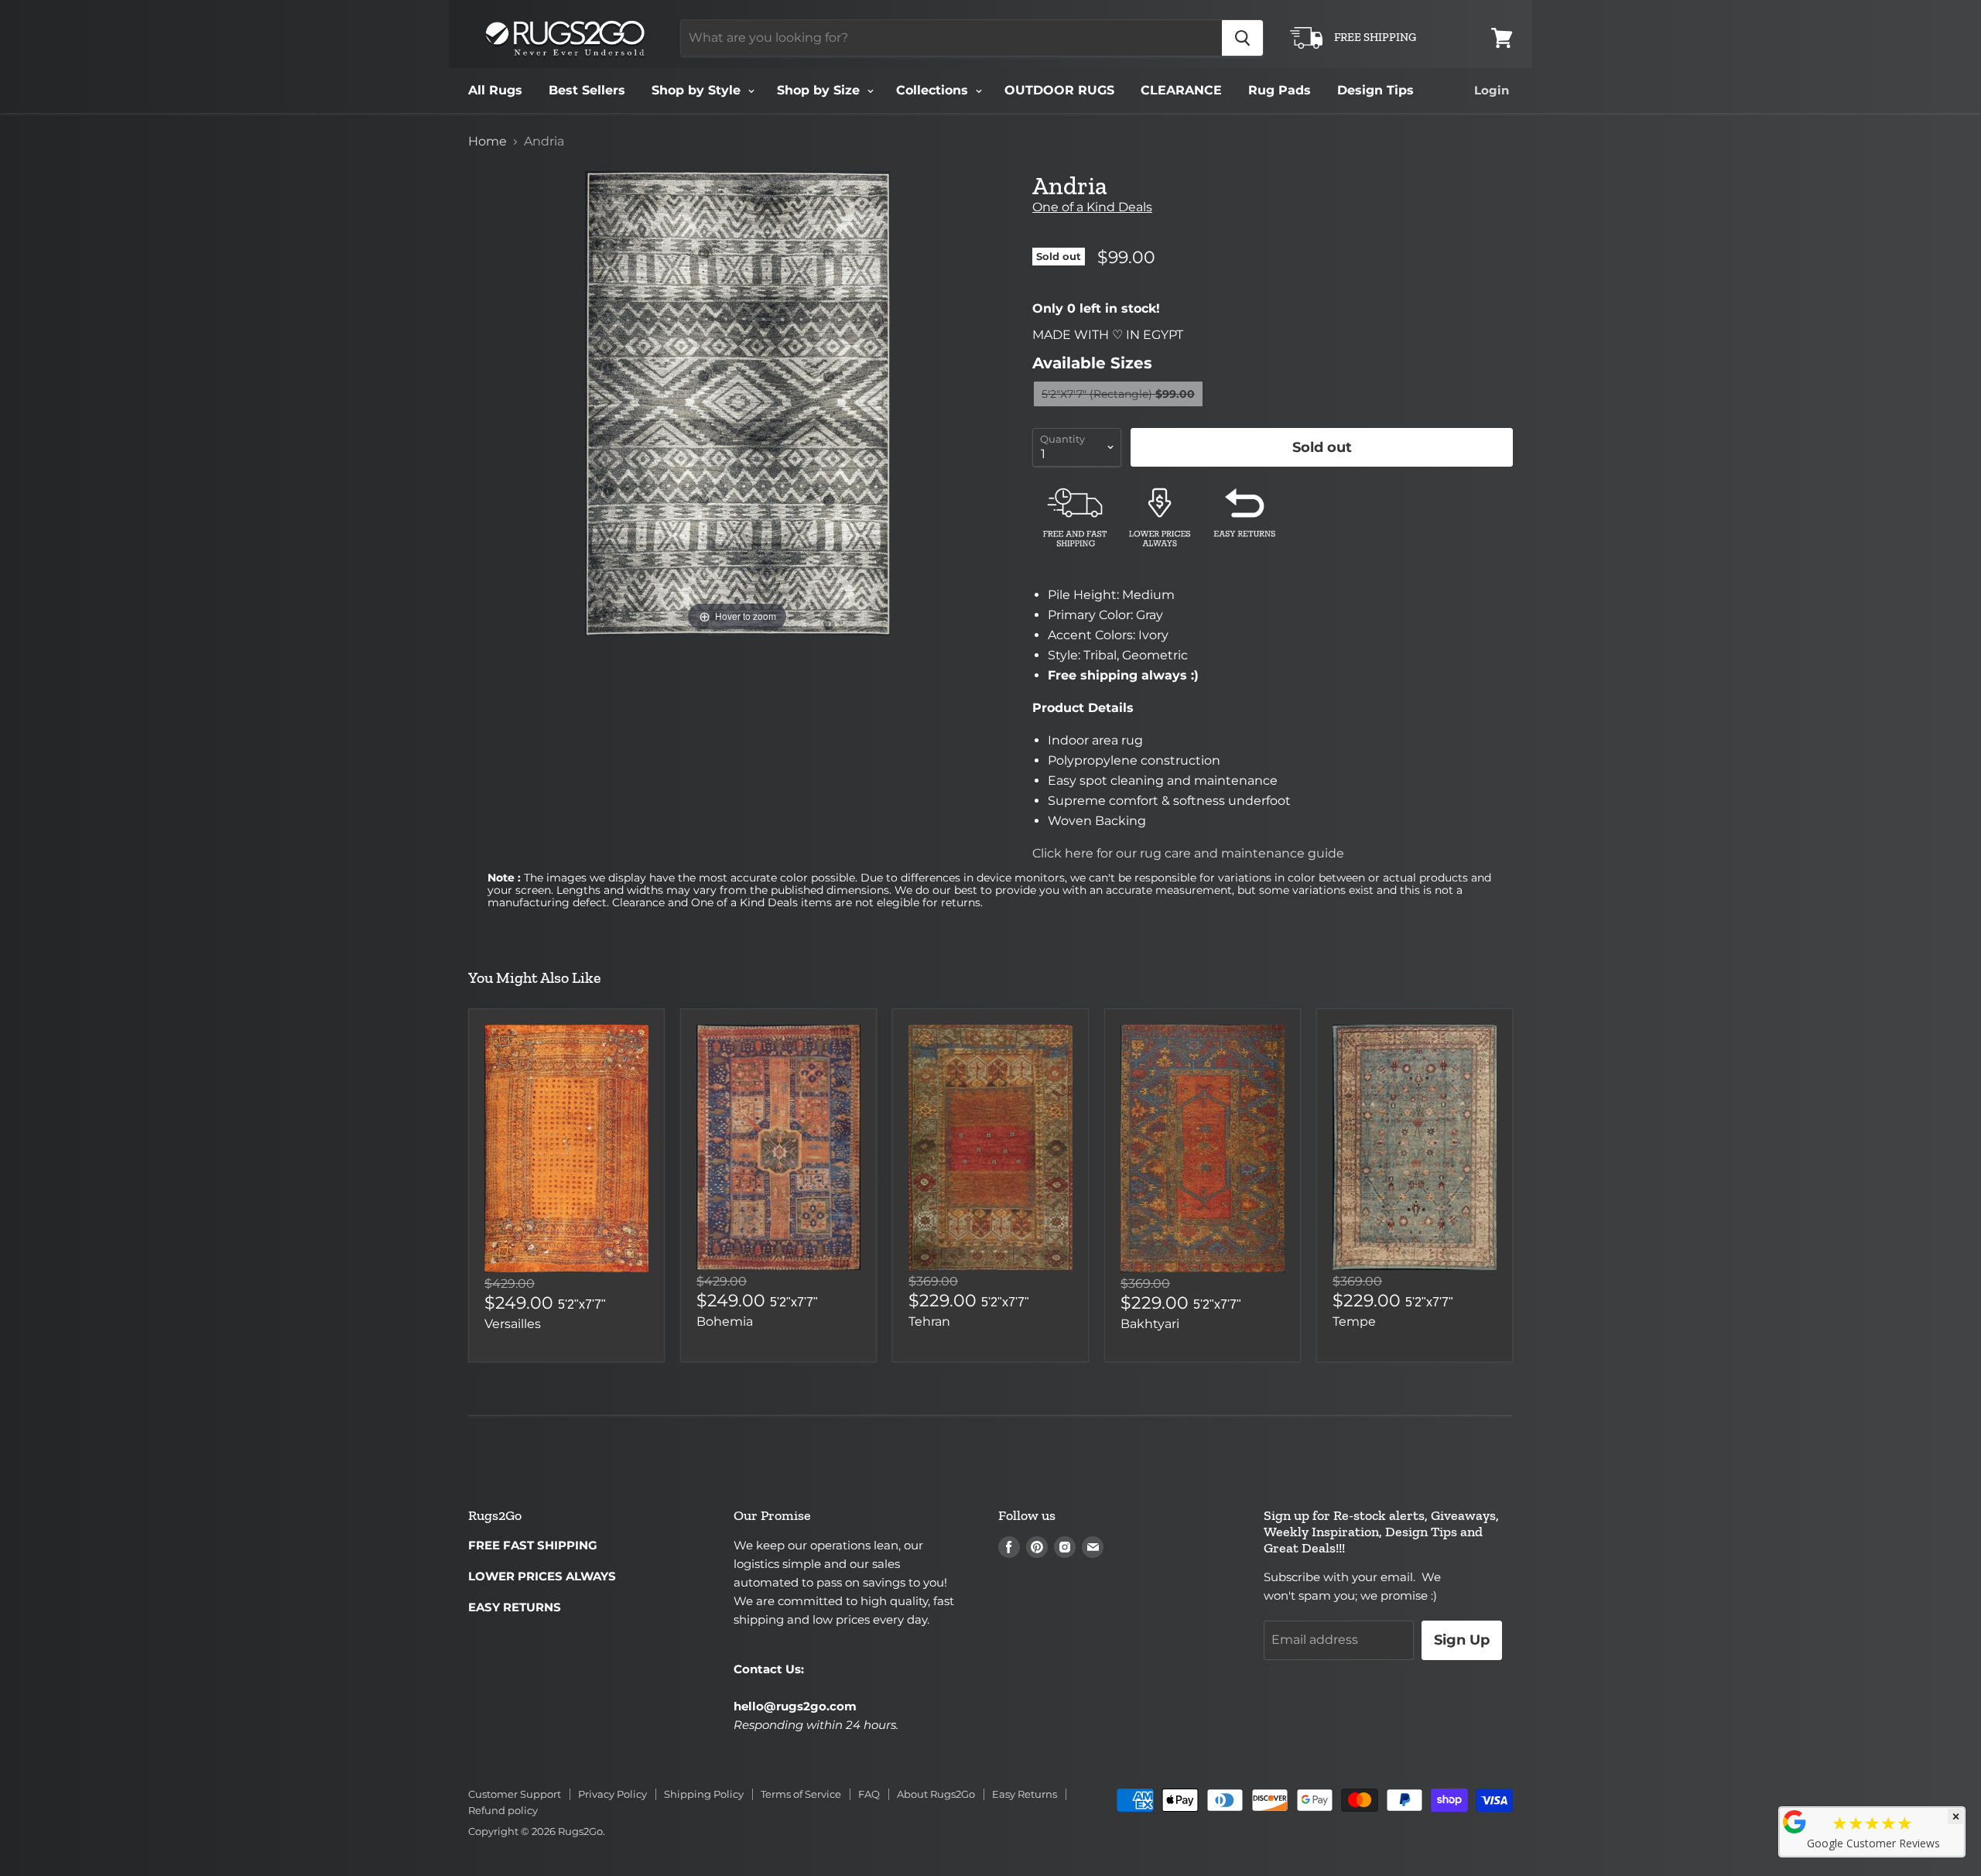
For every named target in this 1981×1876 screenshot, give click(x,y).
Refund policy (503, 1810)
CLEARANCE (1181, 90)
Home (488, 142)
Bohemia (725, 1321)
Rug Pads (1280, 90)
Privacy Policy (612, 1794)
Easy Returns (1025, 1794)
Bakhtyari (1150, 1324)
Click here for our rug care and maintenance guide (1188, 853)
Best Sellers (587, 90)
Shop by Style (698, 90)
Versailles (513, 1324)
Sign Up (1462, 1640)
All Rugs (495, 90)
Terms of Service (801, 1794)
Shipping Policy (704, 1794)
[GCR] (1795, 1822)
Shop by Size (820, 90)
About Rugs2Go (936, 1794)
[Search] (1242, 38)
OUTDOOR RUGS (1059, 90)
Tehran (929, 1321)
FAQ (869, 1794)
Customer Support (515, 1794)
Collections (934, 90)
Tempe (1354, 1321)
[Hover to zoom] (737, 402)
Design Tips (1375, 90)
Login (1492, 90)
